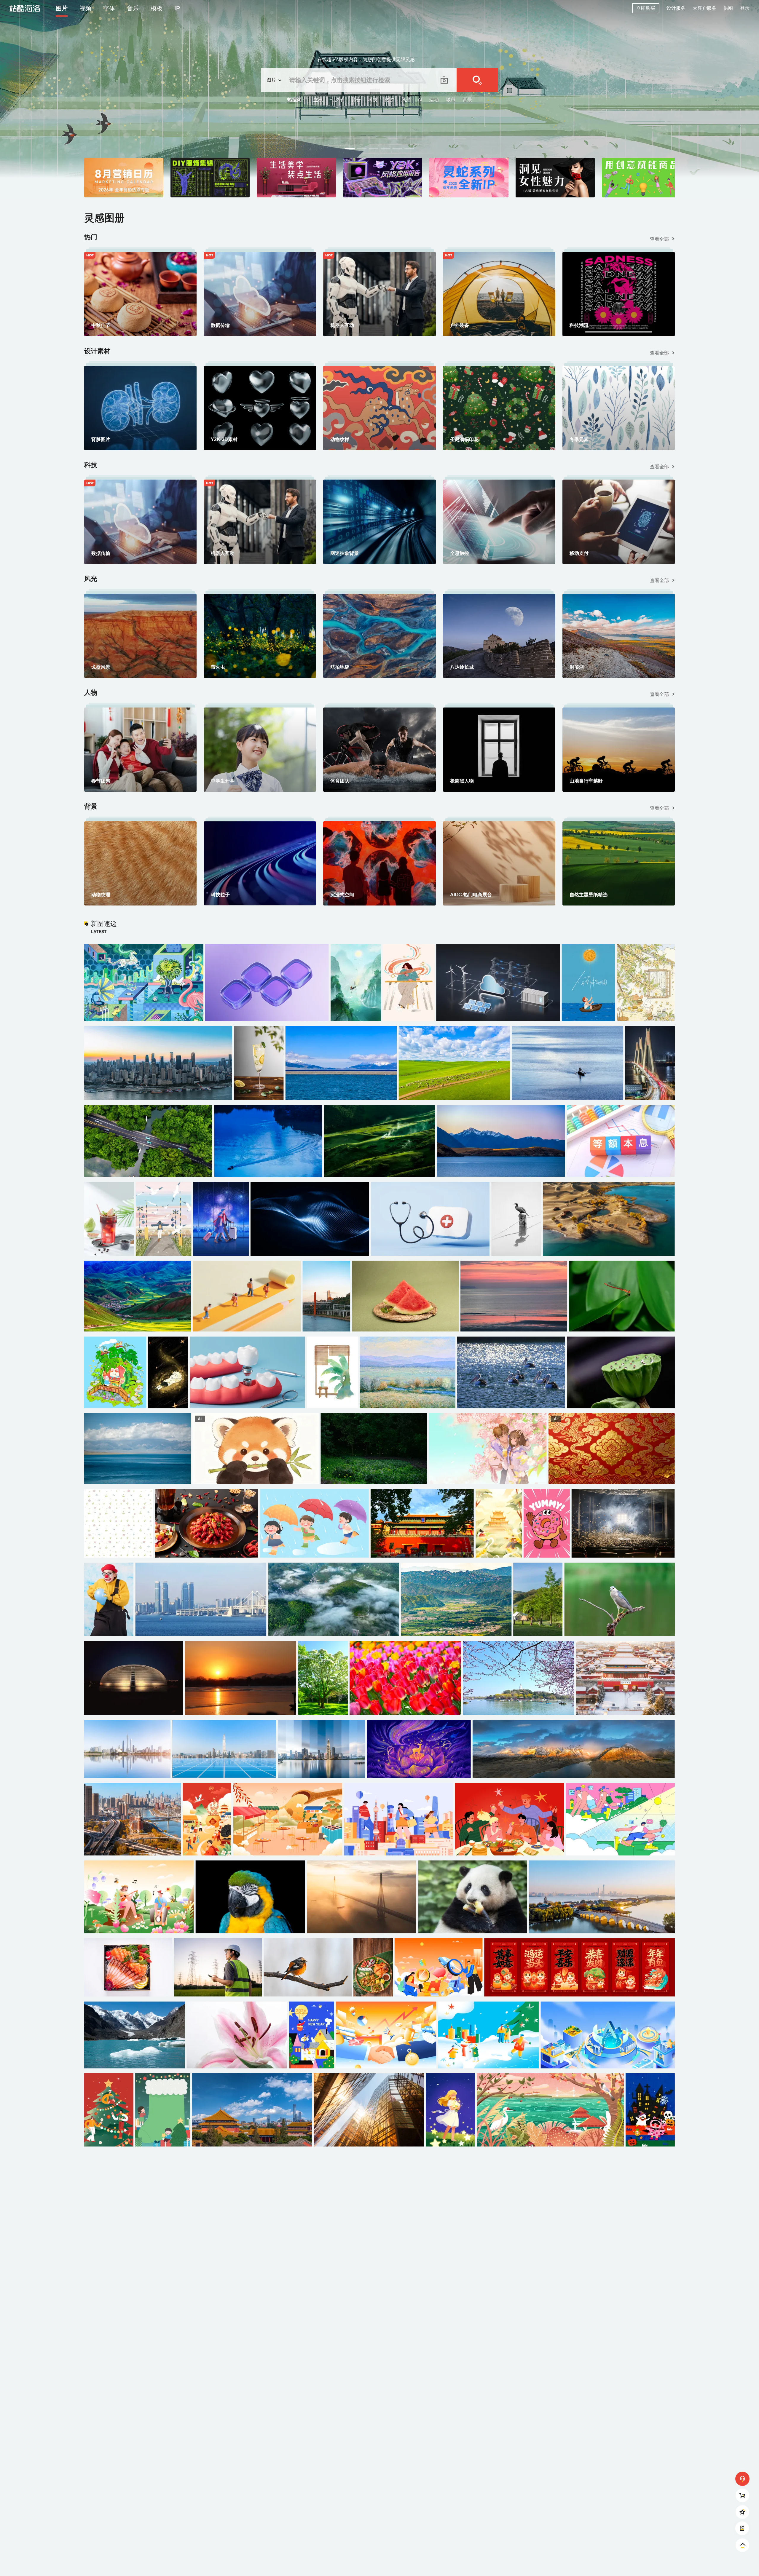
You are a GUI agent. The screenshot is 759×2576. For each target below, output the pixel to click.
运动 (434, 100)
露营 (356, 100)
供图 (728, 8)
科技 (373, 100)
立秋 (318, 100)
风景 (406, 100)
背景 (467, 100)
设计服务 (676, 8)
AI (420, 100)
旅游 (389, 100)
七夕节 (337, 100)
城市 (451, 100)
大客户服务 (704, 8)
